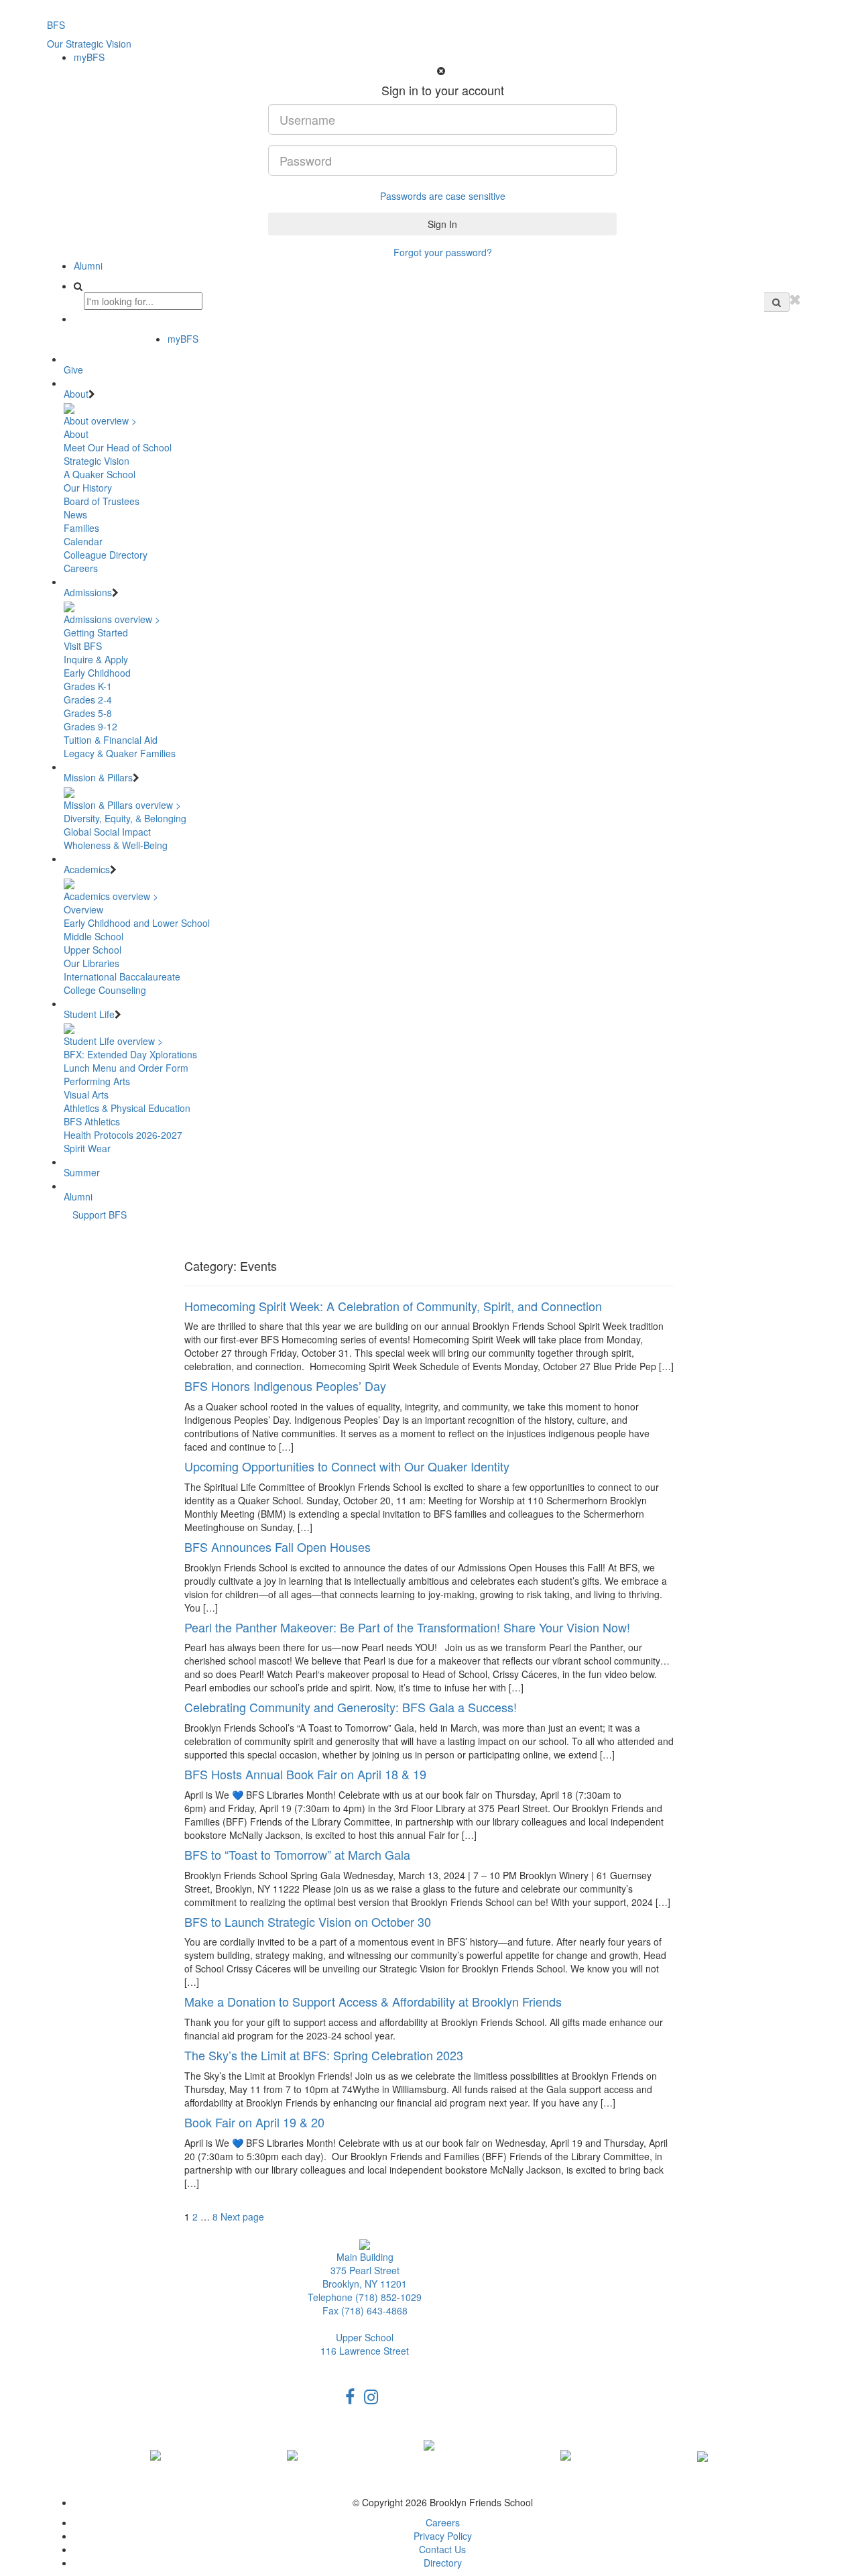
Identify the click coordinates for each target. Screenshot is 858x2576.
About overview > (100, 421)
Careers (81, 568)
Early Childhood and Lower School (137, 923)
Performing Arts (97, 1081)
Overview (83, 909)
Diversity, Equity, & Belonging (125, 818)
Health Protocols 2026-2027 (123, 1135)
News (75, 514)
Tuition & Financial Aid (111, 740)
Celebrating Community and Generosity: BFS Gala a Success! (351, 1707)
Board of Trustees (102, 501)
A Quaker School (100, 474)
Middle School (94, 936)
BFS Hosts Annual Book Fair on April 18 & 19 (305, 1774)
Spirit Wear (87, 1148)
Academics (87, 869)
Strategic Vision (97, 461)
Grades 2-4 (88, 699)
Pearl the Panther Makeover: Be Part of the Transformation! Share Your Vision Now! (407, 1627)
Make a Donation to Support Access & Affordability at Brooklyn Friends (373, 2001)
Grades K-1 (88, 686)
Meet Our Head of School (118, 447)
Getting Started (96, 632)
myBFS (89, 57)
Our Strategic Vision (89, 44)
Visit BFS (83, 646)
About (76, 394)
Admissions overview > (112, 619)
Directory (443, 2563)
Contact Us (442, 2549)
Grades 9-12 (90, 726)
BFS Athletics (92, 1121)
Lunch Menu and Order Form (126, 1068)
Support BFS (100, 1215)
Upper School (93, 950)
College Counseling (105, 990)
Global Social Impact (107, 832)
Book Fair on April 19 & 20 (254, 2122)
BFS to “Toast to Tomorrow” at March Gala (297, 1854)
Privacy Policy (443, 2536)
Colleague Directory (106, 555)
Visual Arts (86, 1095)
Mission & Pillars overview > (122, 805)
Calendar (83, 541)
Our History (88, 488)
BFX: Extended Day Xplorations (130, 1054)
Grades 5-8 (88, 713)
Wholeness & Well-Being (116, 845)
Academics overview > (111, 896)
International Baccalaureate (122, 976)
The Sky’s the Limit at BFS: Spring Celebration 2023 (324, 2055)
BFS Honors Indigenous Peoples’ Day (285, 1386)
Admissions (88, 592)
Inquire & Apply (96, 659)
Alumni (88, 266)
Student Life (89, 1014)
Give (73, 370)
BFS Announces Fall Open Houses (278, 1547)
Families (81, 528)
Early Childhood (97, 673)
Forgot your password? (443, 252)
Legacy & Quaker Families (120, 753)
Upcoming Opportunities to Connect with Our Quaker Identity (347, 1466)
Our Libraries (91, 963)
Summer (82, 1172)
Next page (242, 2217)
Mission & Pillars (98, 777)
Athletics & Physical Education (127, 1108)
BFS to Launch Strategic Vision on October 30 (308, 1921)
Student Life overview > (113, 1041)
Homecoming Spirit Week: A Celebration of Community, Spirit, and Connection (393, 1306)
